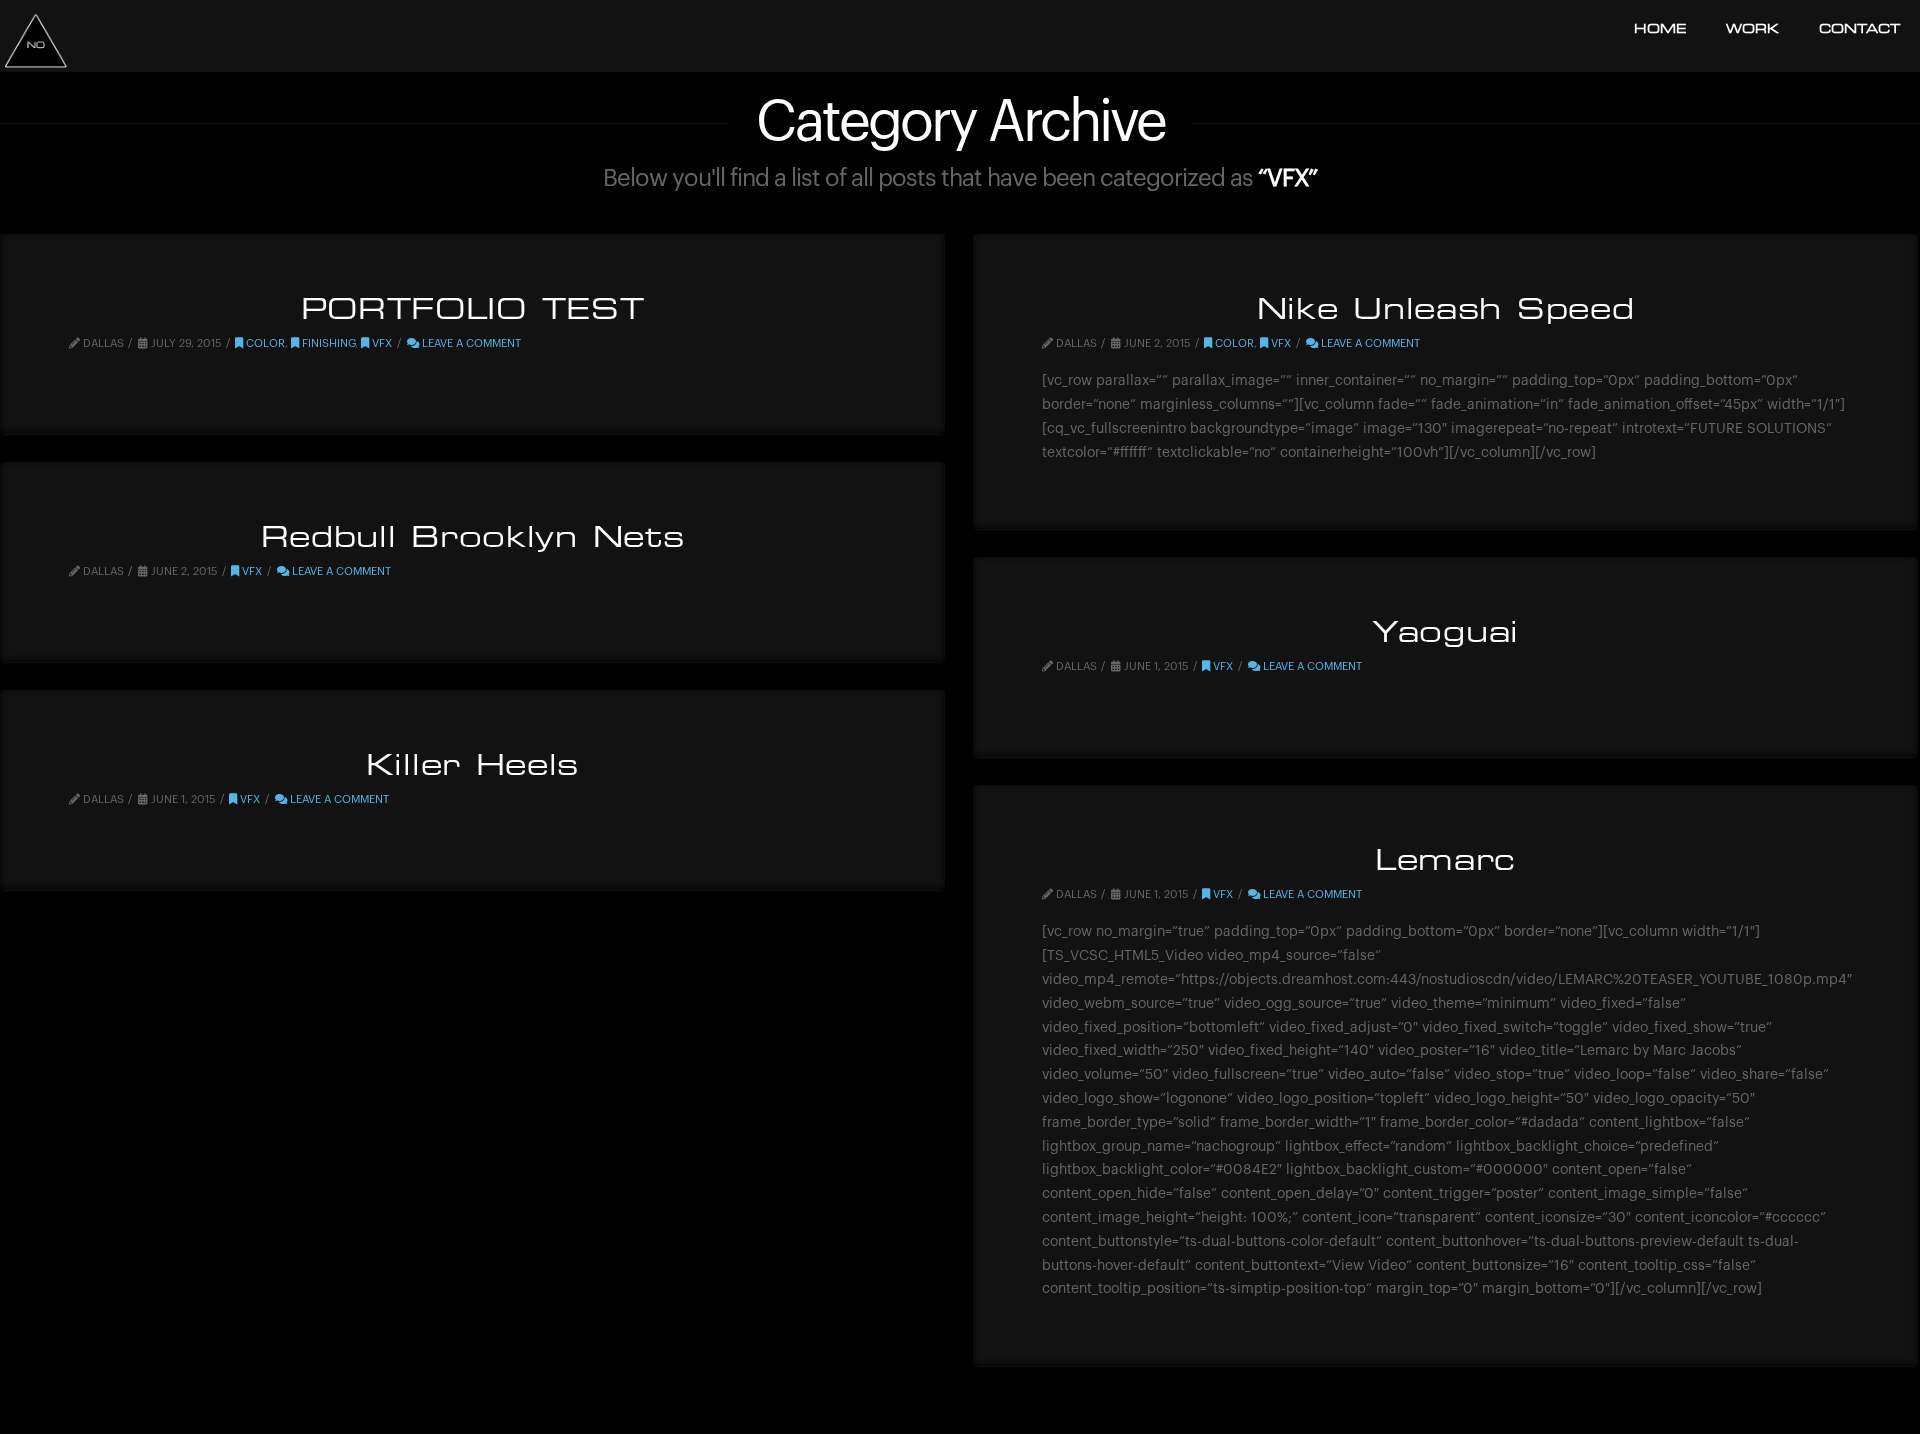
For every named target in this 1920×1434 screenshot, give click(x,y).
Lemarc (1445, 863)
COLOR (264, 343)
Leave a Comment (470, 343)
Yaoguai (1445, 635)
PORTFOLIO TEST (473, 312)
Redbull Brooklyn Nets (473, 540)
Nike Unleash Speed (1446, 312)
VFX (380, 343)
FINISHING (327, 343)
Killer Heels (472, 768)
